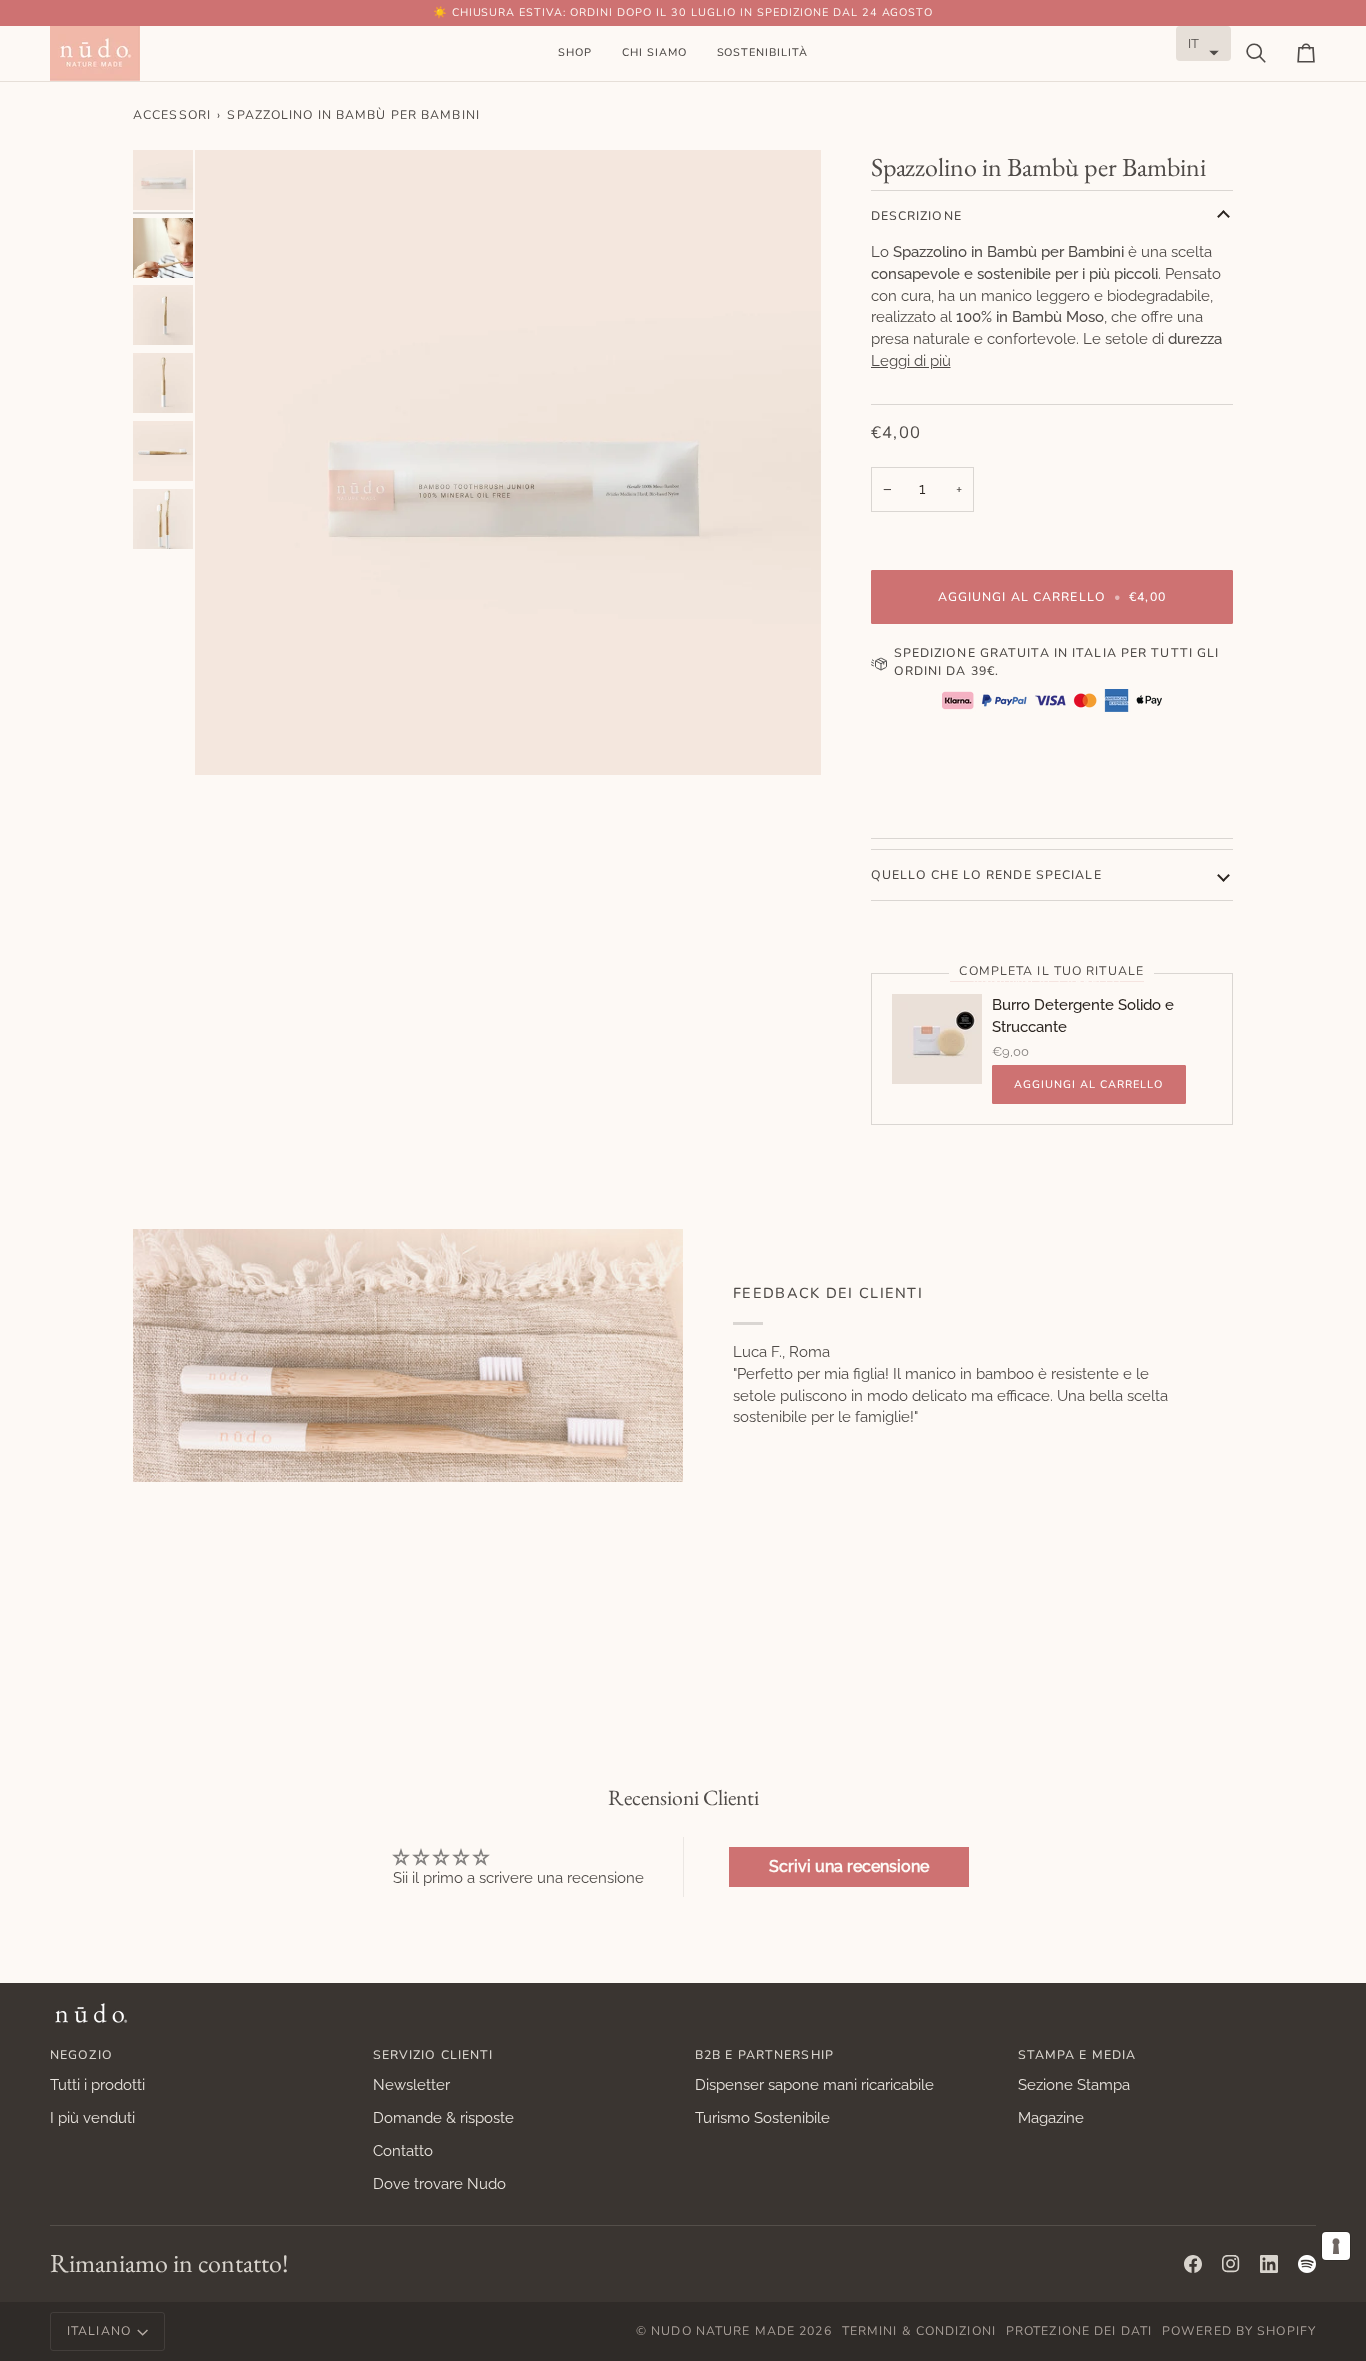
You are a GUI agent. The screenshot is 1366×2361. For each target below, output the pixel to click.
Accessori (172, 115)
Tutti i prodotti (97, 2084)
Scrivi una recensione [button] (849, 1866)
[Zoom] (508, 463)
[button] (575, 53)
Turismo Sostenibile (762, 2117)
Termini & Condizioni (919, 2331)
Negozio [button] (81, 2055)
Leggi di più (911, 360)
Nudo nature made (723, 2331)
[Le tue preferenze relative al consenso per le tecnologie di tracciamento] (1336, 2246)
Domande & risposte (443, 2117)
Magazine (1051, 2117)
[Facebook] (1193, 2264)
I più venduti (92, 2117)
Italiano (99, 2331)
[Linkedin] (1269, 2264)
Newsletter (411, 2084)
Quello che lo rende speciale (986, 875)
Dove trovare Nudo (439, 2183)
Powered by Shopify (1239, 2331)
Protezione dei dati (1079, 2331)
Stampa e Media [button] (1077, 2055)
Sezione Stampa (1074, 2084)
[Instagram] (1231, 2264)
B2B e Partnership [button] (764, 2055)
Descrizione (916, 216)
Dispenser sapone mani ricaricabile (814, 2084)
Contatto (403, 2150)
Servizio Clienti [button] (433, 2055)
